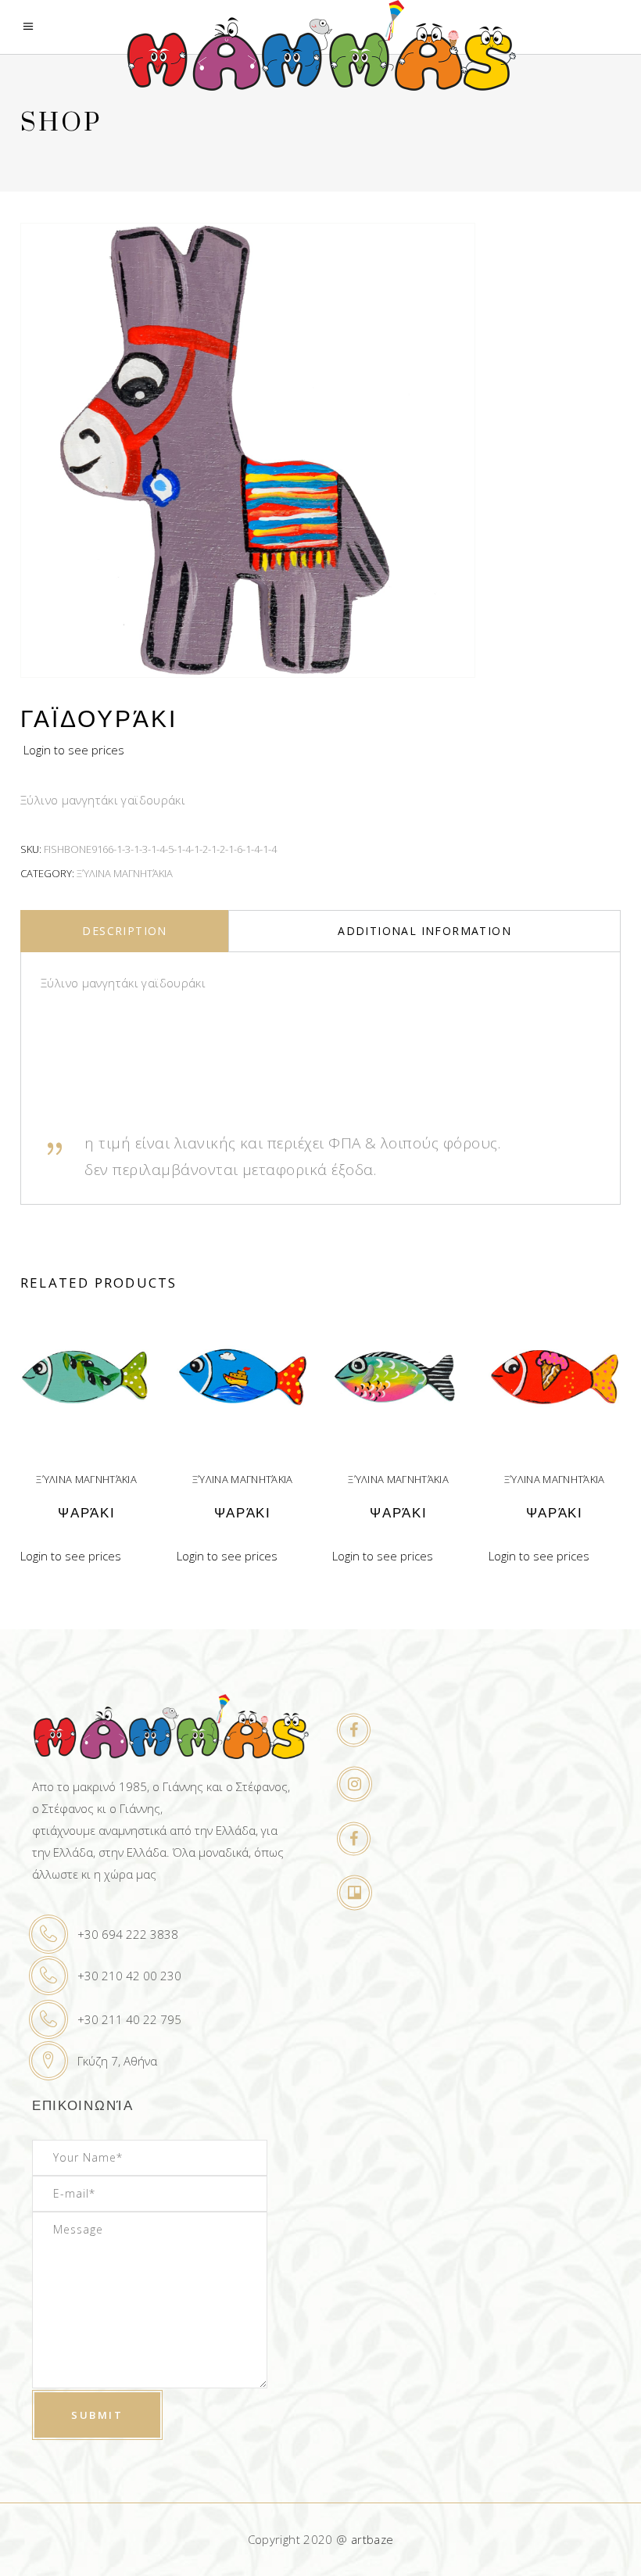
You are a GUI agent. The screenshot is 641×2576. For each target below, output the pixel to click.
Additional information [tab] (424, 931)
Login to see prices (74, 750)
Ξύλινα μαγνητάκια (125, 873)
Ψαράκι (86, 1513)
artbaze (372, 2539)
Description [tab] (124, 931)
